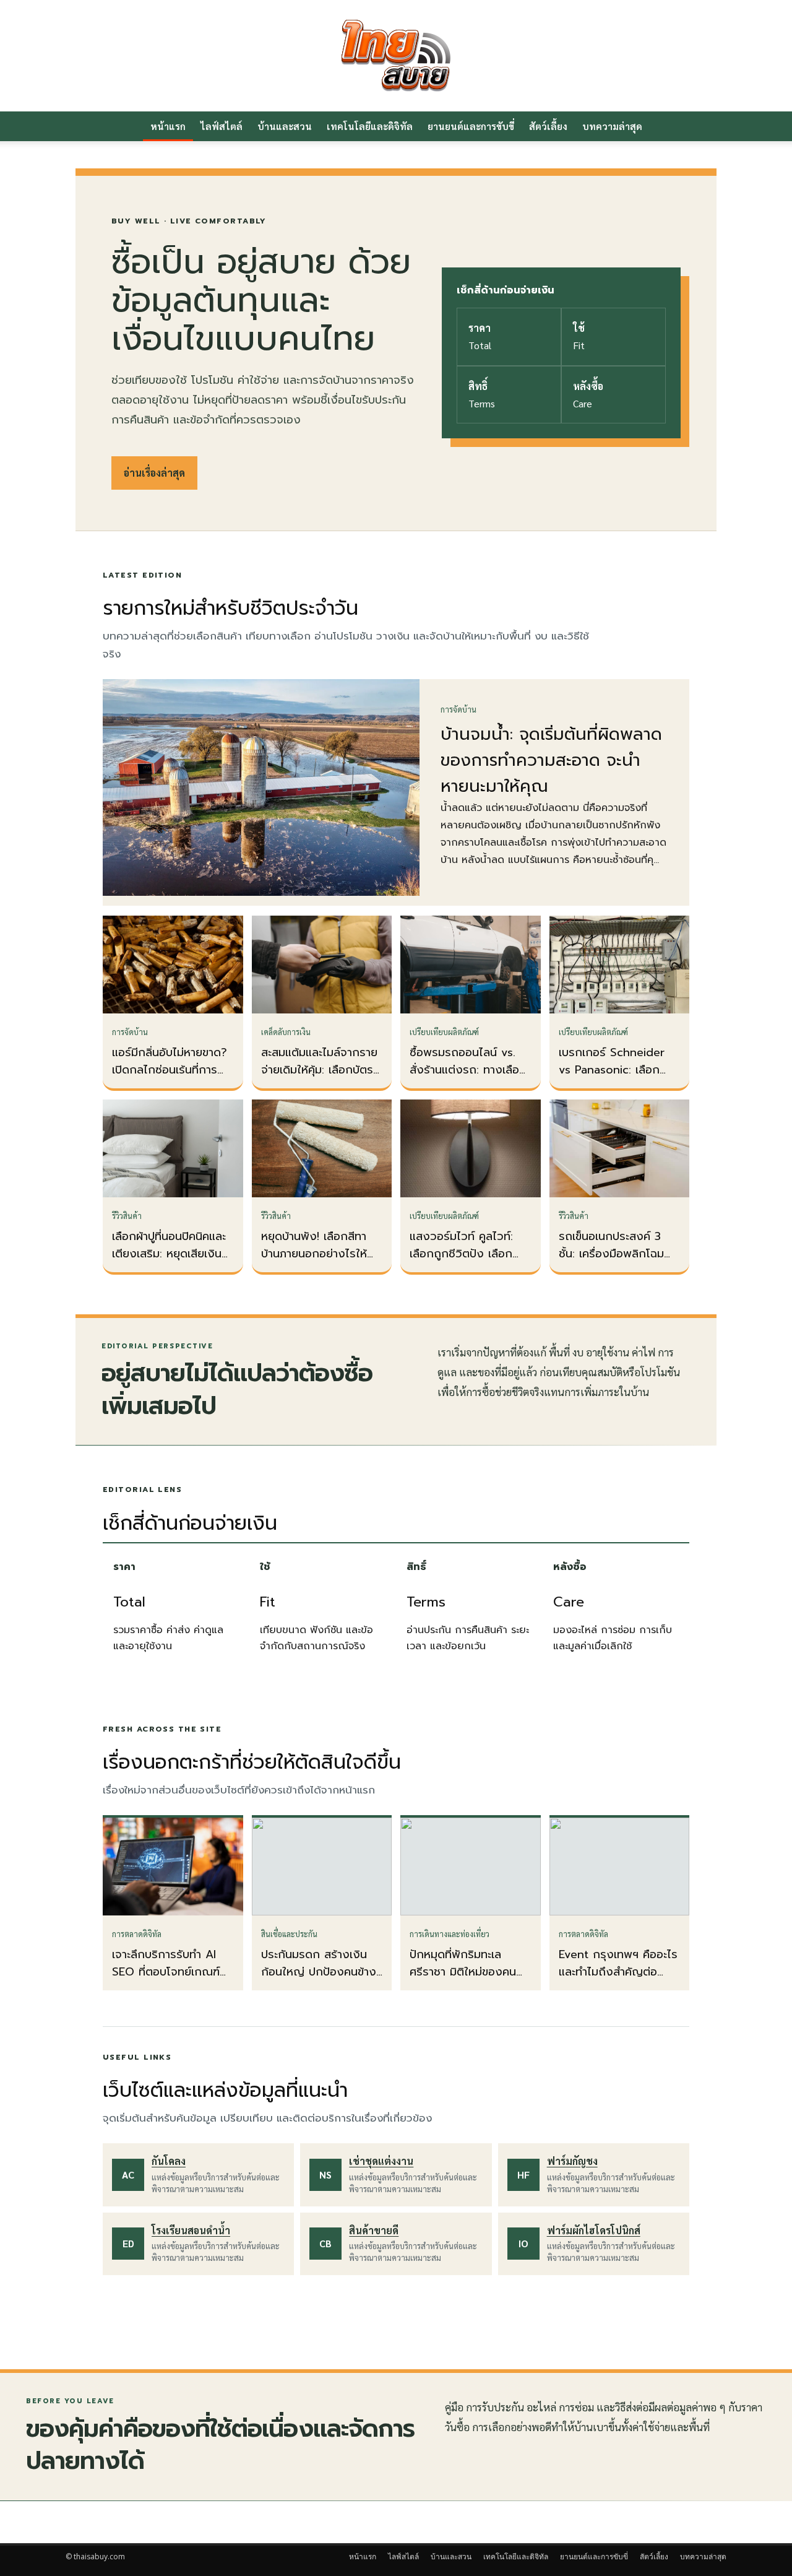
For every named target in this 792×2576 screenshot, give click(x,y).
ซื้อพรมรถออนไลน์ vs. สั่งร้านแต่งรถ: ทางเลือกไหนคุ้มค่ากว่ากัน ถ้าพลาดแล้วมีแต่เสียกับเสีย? (470, 1078)
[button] (712, 127)
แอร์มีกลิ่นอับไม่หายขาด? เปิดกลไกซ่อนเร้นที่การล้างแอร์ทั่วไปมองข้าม (170, 1070)
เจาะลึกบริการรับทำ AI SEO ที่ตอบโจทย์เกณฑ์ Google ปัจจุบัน (166, 1972)
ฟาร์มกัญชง (572, 2161)
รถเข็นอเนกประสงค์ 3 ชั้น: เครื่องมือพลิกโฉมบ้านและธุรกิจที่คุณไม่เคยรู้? (616, 1262)
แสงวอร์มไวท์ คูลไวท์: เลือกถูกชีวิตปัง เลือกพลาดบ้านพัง (461, 1254)
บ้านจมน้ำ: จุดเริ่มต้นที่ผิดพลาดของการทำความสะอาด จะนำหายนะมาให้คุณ (551, 760)
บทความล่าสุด (612, 126)
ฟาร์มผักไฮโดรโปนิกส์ (594, 2230)
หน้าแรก (168, 126)
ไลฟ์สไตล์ (222, 126)
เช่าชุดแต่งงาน (381, 2161)
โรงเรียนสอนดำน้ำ (191, 2230)
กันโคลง (169, 2161)
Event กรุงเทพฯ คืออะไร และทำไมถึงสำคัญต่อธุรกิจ (618, 1972)
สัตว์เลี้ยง (548, 126)
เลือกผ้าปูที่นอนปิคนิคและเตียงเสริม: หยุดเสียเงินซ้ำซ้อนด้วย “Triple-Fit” (173, 1254)
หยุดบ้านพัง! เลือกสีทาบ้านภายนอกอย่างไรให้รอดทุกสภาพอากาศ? (314, 1254)
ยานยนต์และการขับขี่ (471, 126)
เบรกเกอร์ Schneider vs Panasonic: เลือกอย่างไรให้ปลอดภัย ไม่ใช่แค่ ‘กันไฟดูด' (617, 1078)
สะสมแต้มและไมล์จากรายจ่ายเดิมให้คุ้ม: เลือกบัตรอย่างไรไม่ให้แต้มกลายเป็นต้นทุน (319, 1078)
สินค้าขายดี (374, 2230)
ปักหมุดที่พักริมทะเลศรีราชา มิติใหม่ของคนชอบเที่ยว (463, 1972)
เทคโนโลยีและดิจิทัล (370, 126)
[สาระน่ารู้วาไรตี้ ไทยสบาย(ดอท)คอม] (396, 56)
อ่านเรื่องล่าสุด (154, 473)
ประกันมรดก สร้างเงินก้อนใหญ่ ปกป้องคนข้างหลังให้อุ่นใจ (319, 1972)
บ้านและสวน (285, 126)
